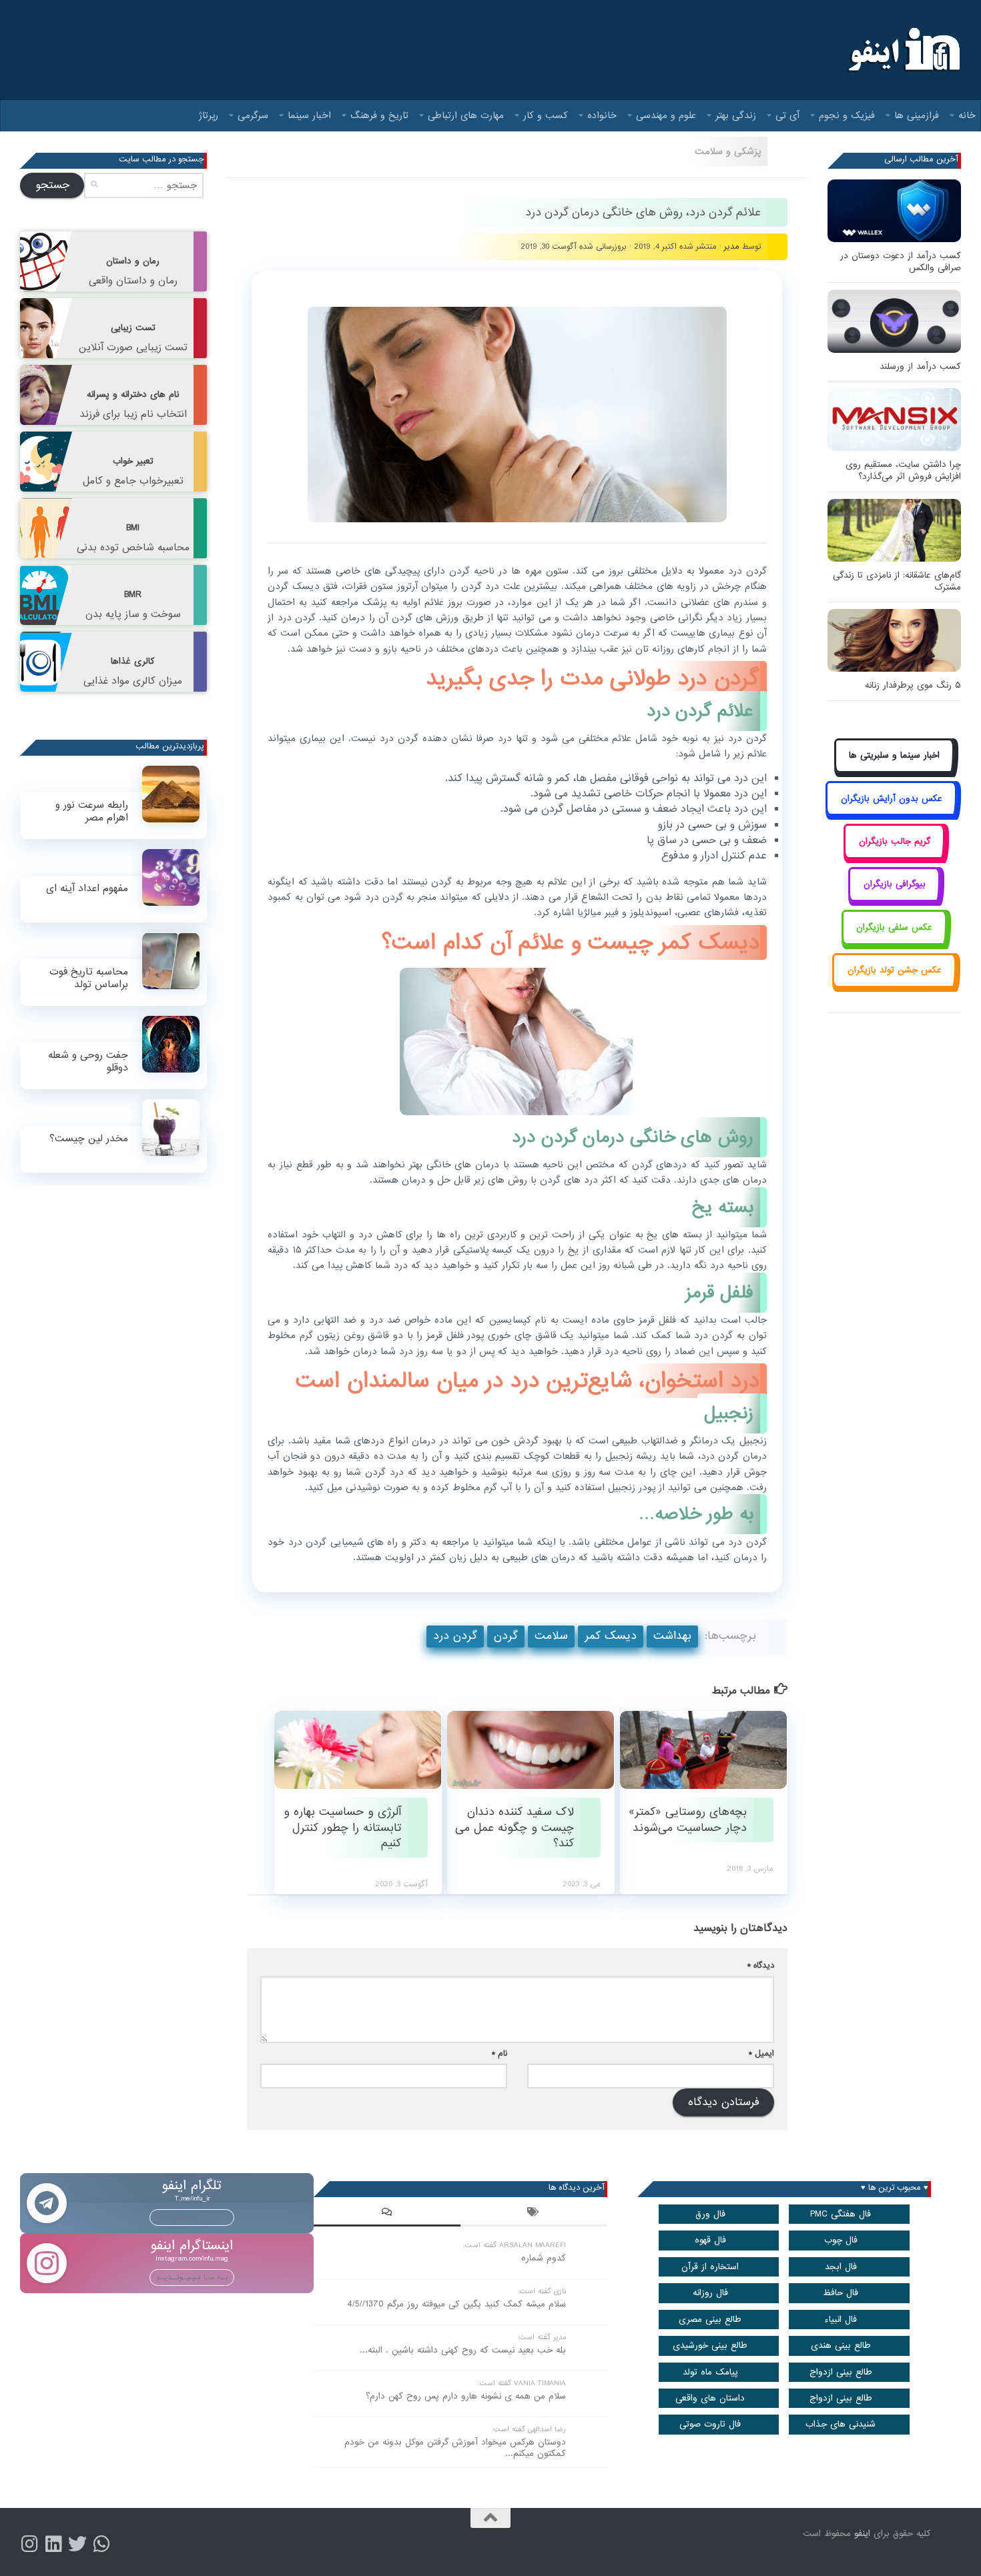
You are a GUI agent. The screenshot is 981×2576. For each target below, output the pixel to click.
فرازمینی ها (917, 115)
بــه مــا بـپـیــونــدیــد (192, 2217)
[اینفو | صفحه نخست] (903, 50)
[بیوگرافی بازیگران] (894, 899)
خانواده (602, 115)
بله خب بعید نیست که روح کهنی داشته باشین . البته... (463, 2350)
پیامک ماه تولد (710, 2372)
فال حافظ (841, 2293)
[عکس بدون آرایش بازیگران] (891, 813)
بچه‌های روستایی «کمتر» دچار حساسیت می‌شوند (688, 1820)
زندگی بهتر (736, 115)
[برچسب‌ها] (534, 2214)
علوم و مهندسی (666, 115)
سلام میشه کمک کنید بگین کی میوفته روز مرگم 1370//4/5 (456, 2304)
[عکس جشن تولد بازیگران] (894, 986)
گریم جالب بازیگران (895, 841)
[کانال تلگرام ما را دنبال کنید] (101, 2544)
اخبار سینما (309, 115)
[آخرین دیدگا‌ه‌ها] (387, 2214)
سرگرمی (253, 115)
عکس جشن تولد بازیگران (895, 970)
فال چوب (841, 2240)
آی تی (787, 115)
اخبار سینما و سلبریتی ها (894, 755)
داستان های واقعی (710, 2398)
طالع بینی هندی (841, 2346)
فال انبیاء (841, 2320)
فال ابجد (841, 2267)
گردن (506, 1636)
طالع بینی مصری (710, 2320)
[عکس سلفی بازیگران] (895, 942)
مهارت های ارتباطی (466, 115)
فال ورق (710, 2214)
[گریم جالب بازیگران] (894, 856)
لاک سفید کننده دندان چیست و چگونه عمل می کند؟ (515, 1828)
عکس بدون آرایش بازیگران (892, 799)
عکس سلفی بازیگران (894, 927)
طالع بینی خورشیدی (710, 2346)
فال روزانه (710, 2293)
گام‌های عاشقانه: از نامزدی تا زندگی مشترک (897, 581)
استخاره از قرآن (710, 2267)
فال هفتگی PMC (841, 2214)
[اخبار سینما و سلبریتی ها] (895, 771)
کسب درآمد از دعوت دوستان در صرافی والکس (901, 262)
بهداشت (672, 1636)
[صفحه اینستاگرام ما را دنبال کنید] (29, 2544)
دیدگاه (761, 1965)
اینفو (862, 2534)
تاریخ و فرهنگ (379, 115)
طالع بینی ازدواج (841, 2372)
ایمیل (761, 2053)
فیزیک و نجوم (847, 115)
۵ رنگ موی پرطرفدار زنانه (913, 685)
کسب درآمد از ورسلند (920, 367)
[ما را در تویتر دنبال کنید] (77, 2544)
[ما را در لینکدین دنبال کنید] (53, 2544)
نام (500, 2053)
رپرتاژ (209, 115)
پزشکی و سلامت (728, 151)
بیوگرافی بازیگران (895, 884)
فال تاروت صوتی (710, 2424)
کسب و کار (546, 115)
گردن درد (455, 1636)
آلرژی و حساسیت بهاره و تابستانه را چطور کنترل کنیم (342, 1828)
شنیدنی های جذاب (841, 2424)
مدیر (732, 246)
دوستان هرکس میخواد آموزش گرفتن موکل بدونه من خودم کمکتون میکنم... (455, 2448)
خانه (967, 115)
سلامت (551, 1636)
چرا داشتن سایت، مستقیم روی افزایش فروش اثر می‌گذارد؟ (903, 471)
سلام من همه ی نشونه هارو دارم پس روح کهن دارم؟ (466, 2396)
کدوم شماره (544, 2258)
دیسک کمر (611, 1636)
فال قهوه (710, 2240)
